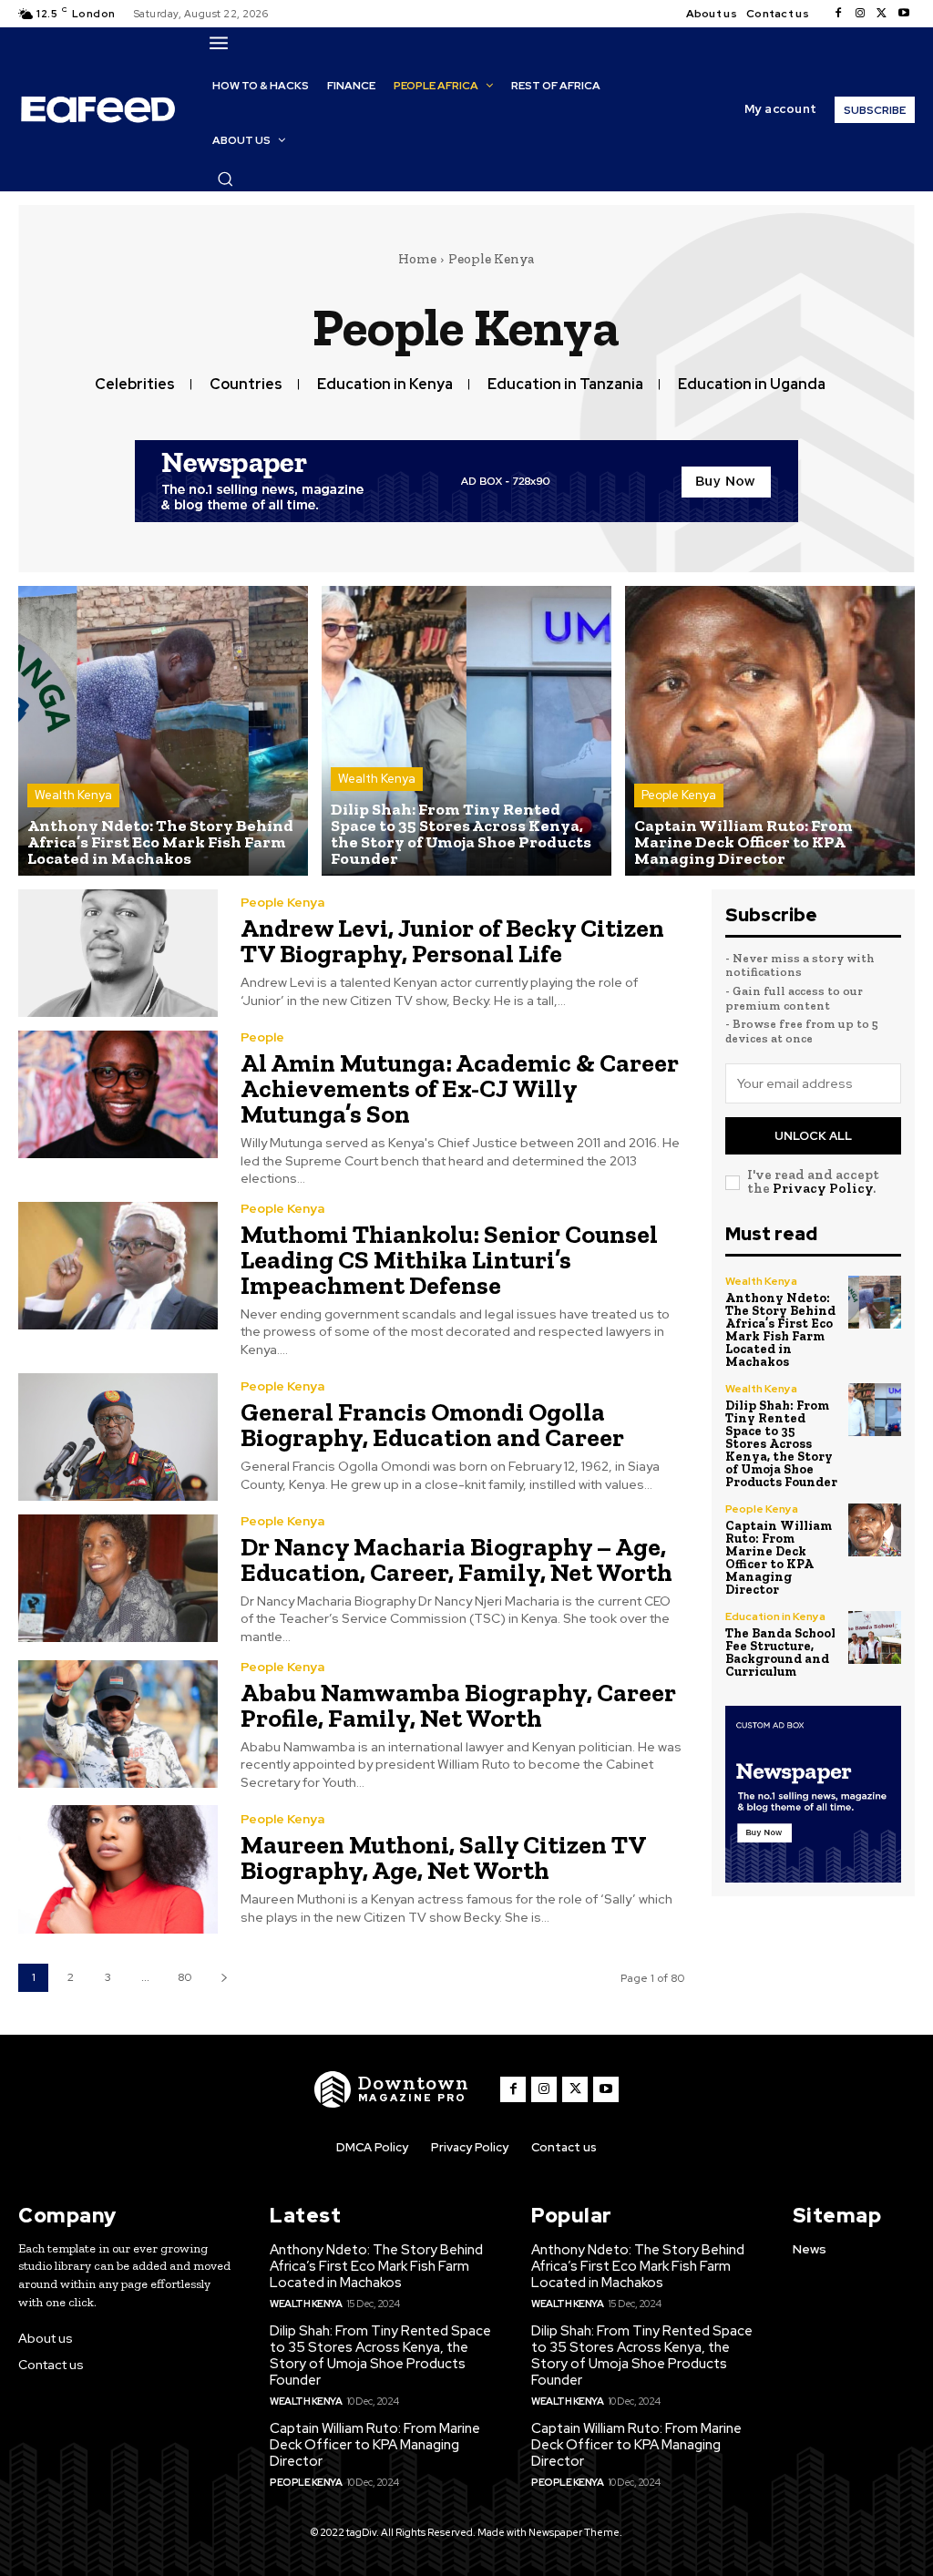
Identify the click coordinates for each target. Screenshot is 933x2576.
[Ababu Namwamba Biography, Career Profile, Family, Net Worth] (118, 1724)
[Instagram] (860, 14)
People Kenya (679, 795)
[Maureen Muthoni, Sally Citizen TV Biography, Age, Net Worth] (118, 1869)
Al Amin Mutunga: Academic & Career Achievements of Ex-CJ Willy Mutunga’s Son (460, 1088)
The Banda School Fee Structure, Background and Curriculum (780, 1652)
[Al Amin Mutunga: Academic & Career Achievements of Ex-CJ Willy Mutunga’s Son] (118, 1094)
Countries (246, 384)
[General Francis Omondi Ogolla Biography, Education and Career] (118, 1437)
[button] (225, 179)
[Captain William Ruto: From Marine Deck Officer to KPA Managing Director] (770, 731)
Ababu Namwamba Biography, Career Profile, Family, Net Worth (458, 1705)
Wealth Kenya (73, 795)
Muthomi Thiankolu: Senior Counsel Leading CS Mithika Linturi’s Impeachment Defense (449, 1260)
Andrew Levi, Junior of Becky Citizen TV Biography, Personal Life (452, 941)
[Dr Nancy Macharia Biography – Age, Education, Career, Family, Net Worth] (118, 1578)
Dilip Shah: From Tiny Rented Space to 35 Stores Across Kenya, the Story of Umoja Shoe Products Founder (781, 1444)
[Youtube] (904, 14)
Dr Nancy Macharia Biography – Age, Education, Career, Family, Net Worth (456, 1560)
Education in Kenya (385, 384)
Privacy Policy (823, 1188)
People (262, 1037)
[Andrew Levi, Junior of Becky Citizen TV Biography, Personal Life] (118, 953)
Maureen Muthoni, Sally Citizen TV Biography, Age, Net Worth (444, 1858)
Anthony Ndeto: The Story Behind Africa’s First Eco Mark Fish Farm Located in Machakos (780, 1330)
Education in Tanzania (565, 384)
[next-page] (224, 1978)
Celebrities (135, 384)
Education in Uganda (752, 384)
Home (417, 259)
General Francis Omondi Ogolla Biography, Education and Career (432, 1425)
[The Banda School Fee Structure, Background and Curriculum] (875, 1637)
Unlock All (813, 1136)
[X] (882, 14)
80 (185, 1977)
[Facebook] (838, 14)
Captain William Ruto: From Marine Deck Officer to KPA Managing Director (779, 1558)
